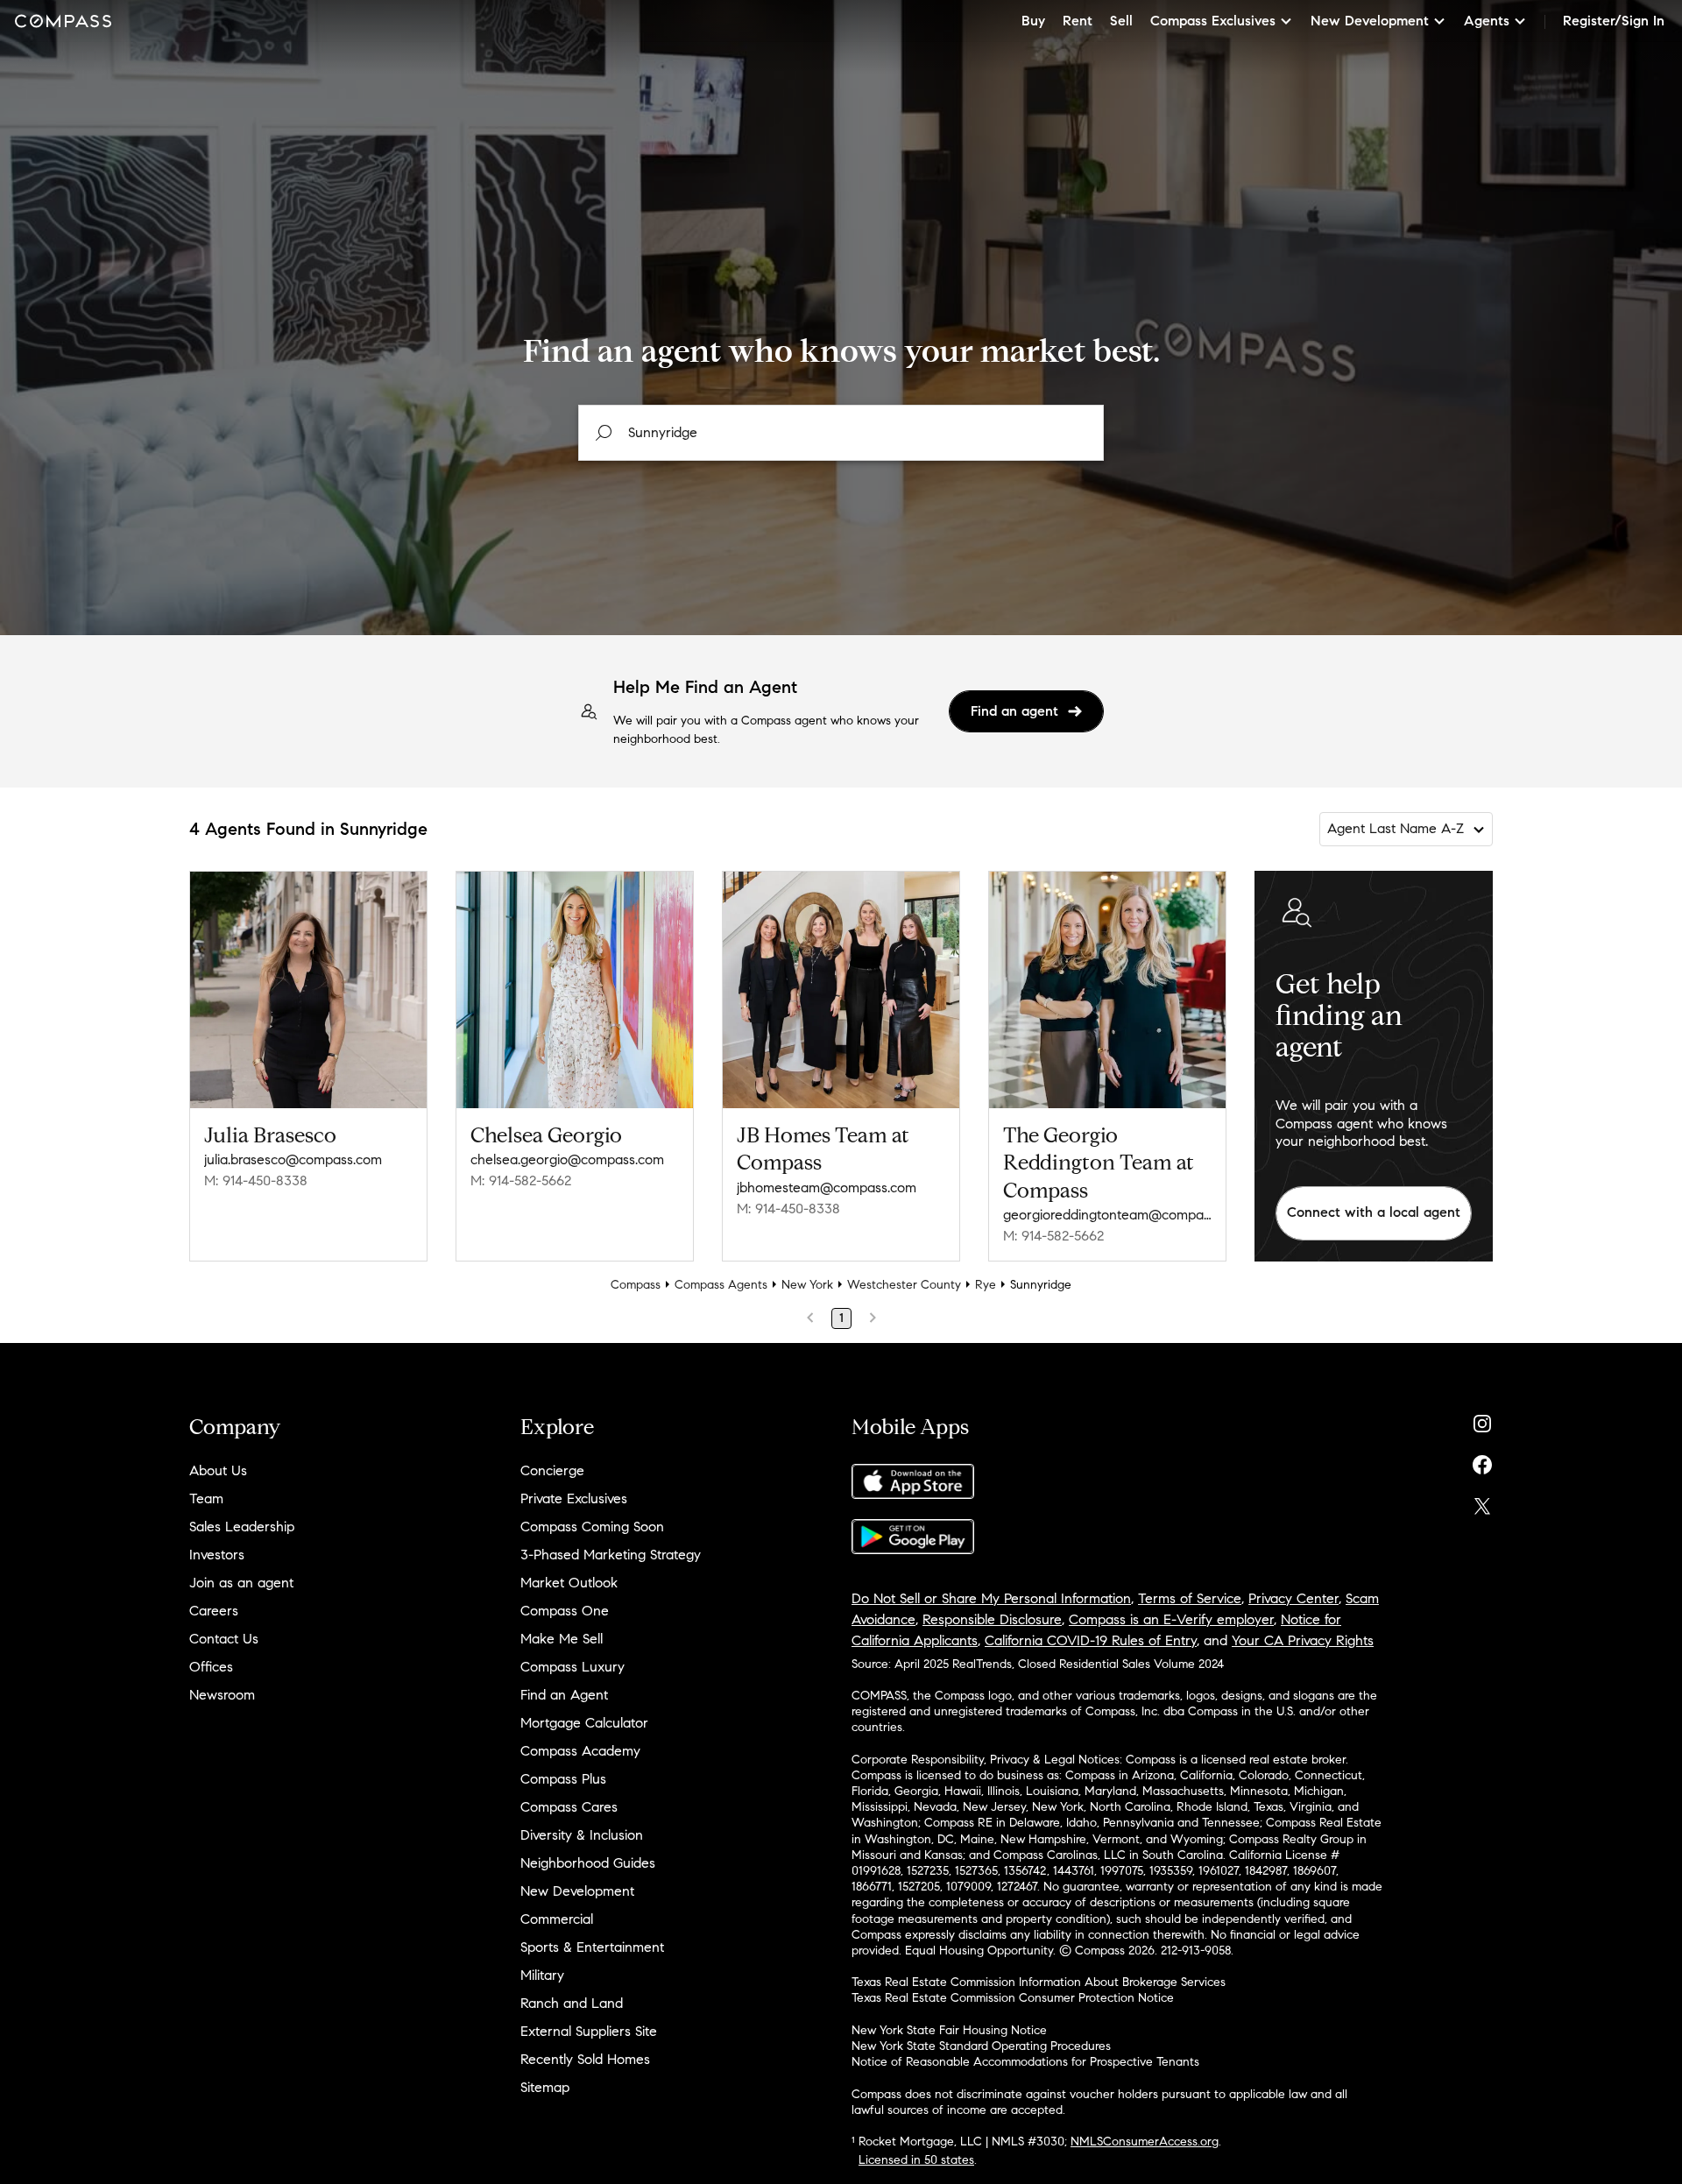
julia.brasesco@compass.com (293, 1159)
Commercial (557, 1919)
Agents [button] (1487, 21)
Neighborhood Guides (588, 1863)
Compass (636, 1285)
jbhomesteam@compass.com (827, 1187)
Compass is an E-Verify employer (1171, 1619)
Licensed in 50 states (916, 2160)
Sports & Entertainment (592, 1947)
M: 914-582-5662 (521, 1180)
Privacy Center (1293, 1598)
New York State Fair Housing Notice (949, 2030)
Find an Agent (564, 1695)
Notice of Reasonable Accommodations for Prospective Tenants (1025, 2062)
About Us (218, 1470)
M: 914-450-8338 (256, 1180)
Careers (214, 1611)
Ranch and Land (572, 2003)
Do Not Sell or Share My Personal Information (991, 1598)
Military (542, 1975)
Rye (986, 1285)
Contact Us (224, 1639)
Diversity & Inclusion (582, 1835)
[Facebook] (1482, 1461)
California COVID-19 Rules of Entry (1091, 1640)
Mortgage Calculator (584, 1723)
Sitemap (545, 2087)
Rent (1078, 21)
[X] (1482, 1502)
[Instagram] (1482, 1420)
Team (206, 1498)
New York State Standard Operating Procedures (981, 2046)
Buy (1033, 21)
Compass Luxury (572, 1667)
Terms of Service (1190, 1598)
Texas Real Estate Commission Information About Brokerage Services (1039, 1982)
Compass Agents (721, 1285)
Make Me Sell (562, 1639)
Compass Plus (563, 1779)
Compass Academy (580, 1751)
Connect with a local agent (1374, 1212)
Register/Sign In (1614, 21)
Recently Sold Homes (585, 2059)
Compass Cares (569, 1807)
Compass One (565, 1611)
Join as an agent (241, 1583)
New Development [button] (1370, 21)
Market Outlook (569, 1583)
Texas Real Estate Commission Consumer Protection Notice (1013, 1998)
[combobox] (841, 433)
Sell (1121, 21)
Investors (217, 1555)
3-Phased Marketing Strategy (611, 1555)
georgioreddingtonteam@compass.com (1107, 1215)
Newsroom (222, 1695)
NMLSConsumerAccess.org (1145, 2142)
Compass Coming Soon (592, 1527)
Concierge (552, 1470)
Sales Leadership (242, 1527)
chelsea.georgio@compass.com (567, 1159)
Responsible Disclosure (992, 1619)
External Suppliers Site (589, 2031)
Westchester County (904, 1285)
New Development (577, 1891)
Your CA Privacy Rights (1303, 1640)
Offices (211, 1667)
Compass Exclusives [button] (1213, 21)
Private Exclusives (574, 1498)
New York (807, 1285)
